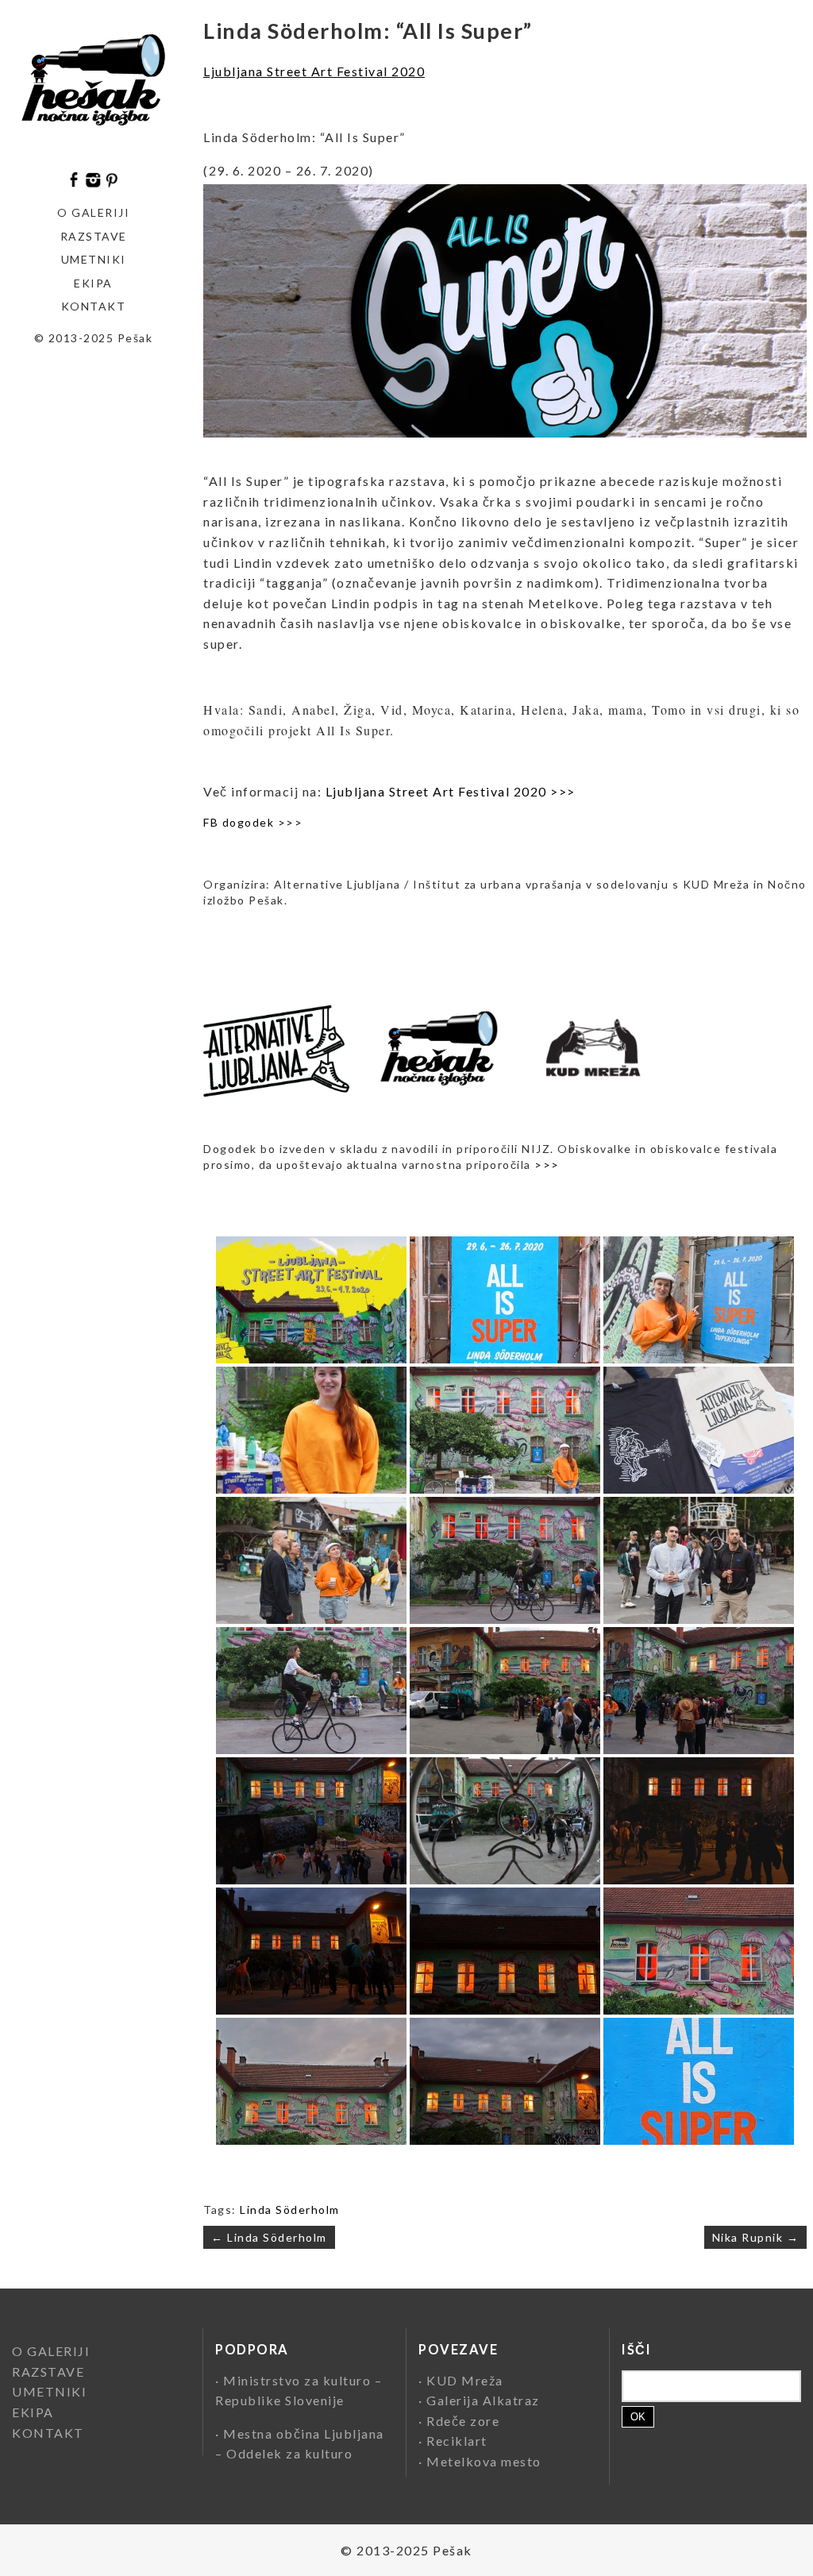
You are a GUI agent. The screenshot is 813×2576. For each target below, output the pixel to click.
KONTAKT (94, 306)
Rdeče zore (463, 2421)
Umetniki (94, 259)
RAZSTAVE (48, 2372)
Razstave (94, 236)
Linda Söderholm (290, 2210)
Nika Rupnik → (756, 2237)
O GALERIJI (93, 212)
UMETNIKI (49, 2391)
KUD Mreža (465, 2380)
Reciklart (457, 2441)
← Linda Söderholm (269, 2237)
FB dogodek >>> (253, 822)
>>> (547, 1165)
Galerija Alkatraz (483, 2400)
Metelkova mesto (484, 2461)
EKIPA (93, 283)
